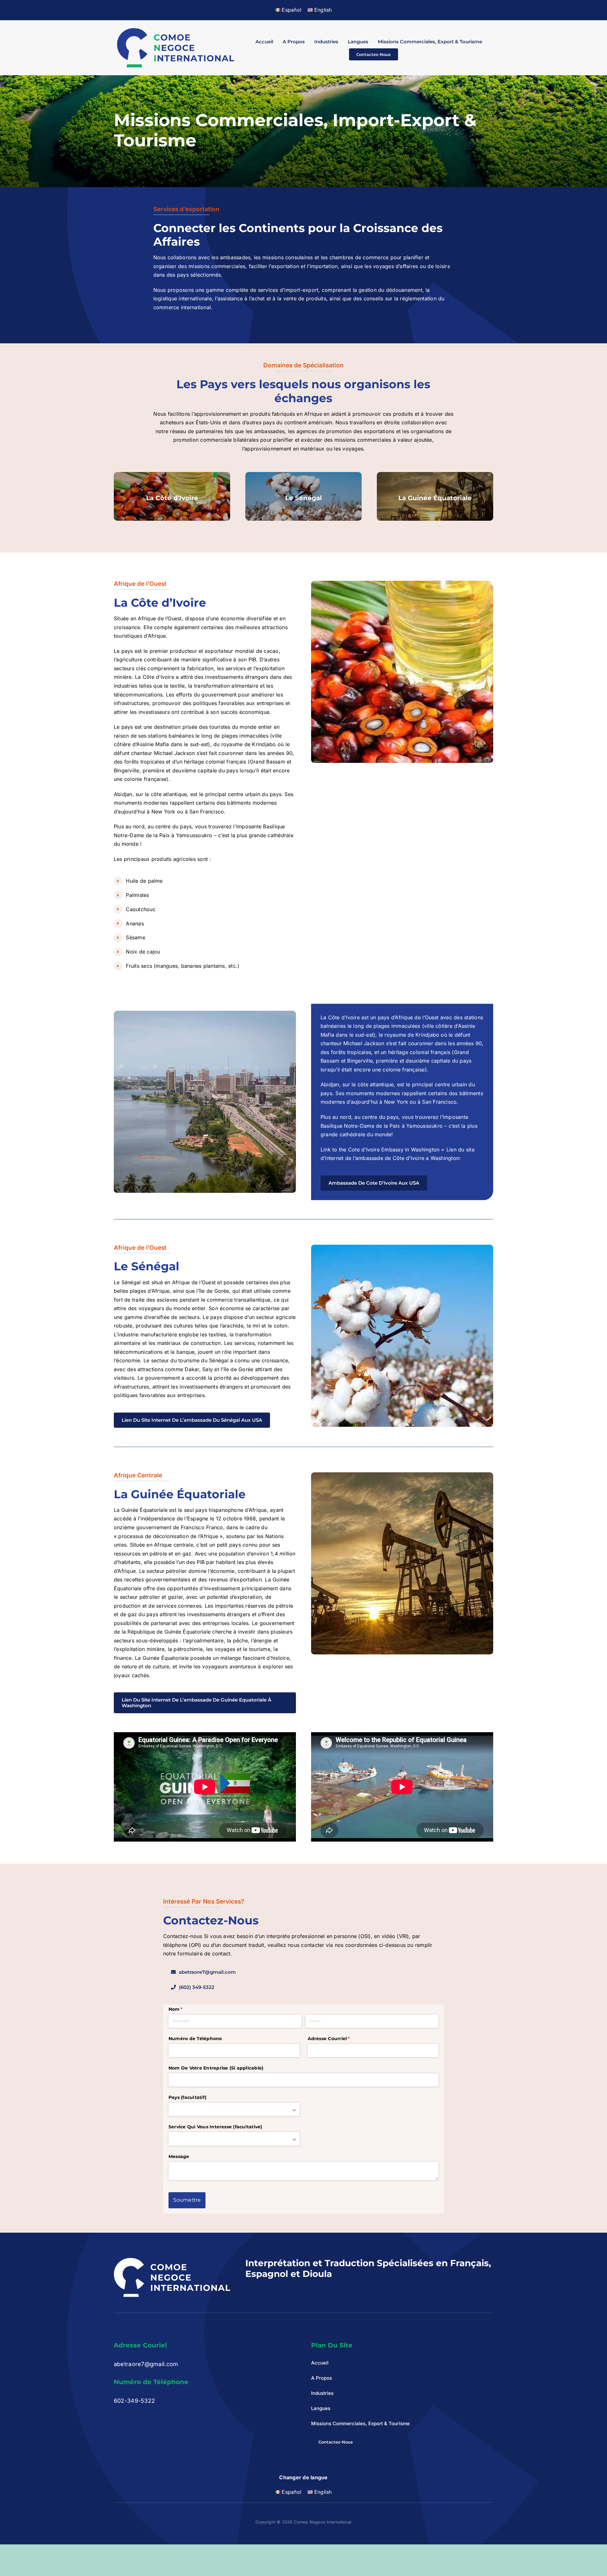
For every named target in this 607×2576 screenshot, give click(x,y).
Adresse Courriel (337, 2039)
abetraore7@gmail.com (146, 2364)
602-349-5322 (134, 2401)
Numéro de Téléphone (195, 2039)
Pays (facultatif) (187, 2097)
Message (179, 2156)
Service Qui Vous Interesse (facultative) (215, 2127)
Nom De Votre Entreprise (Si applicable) (216, 2068)
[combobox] (234, 2109)
